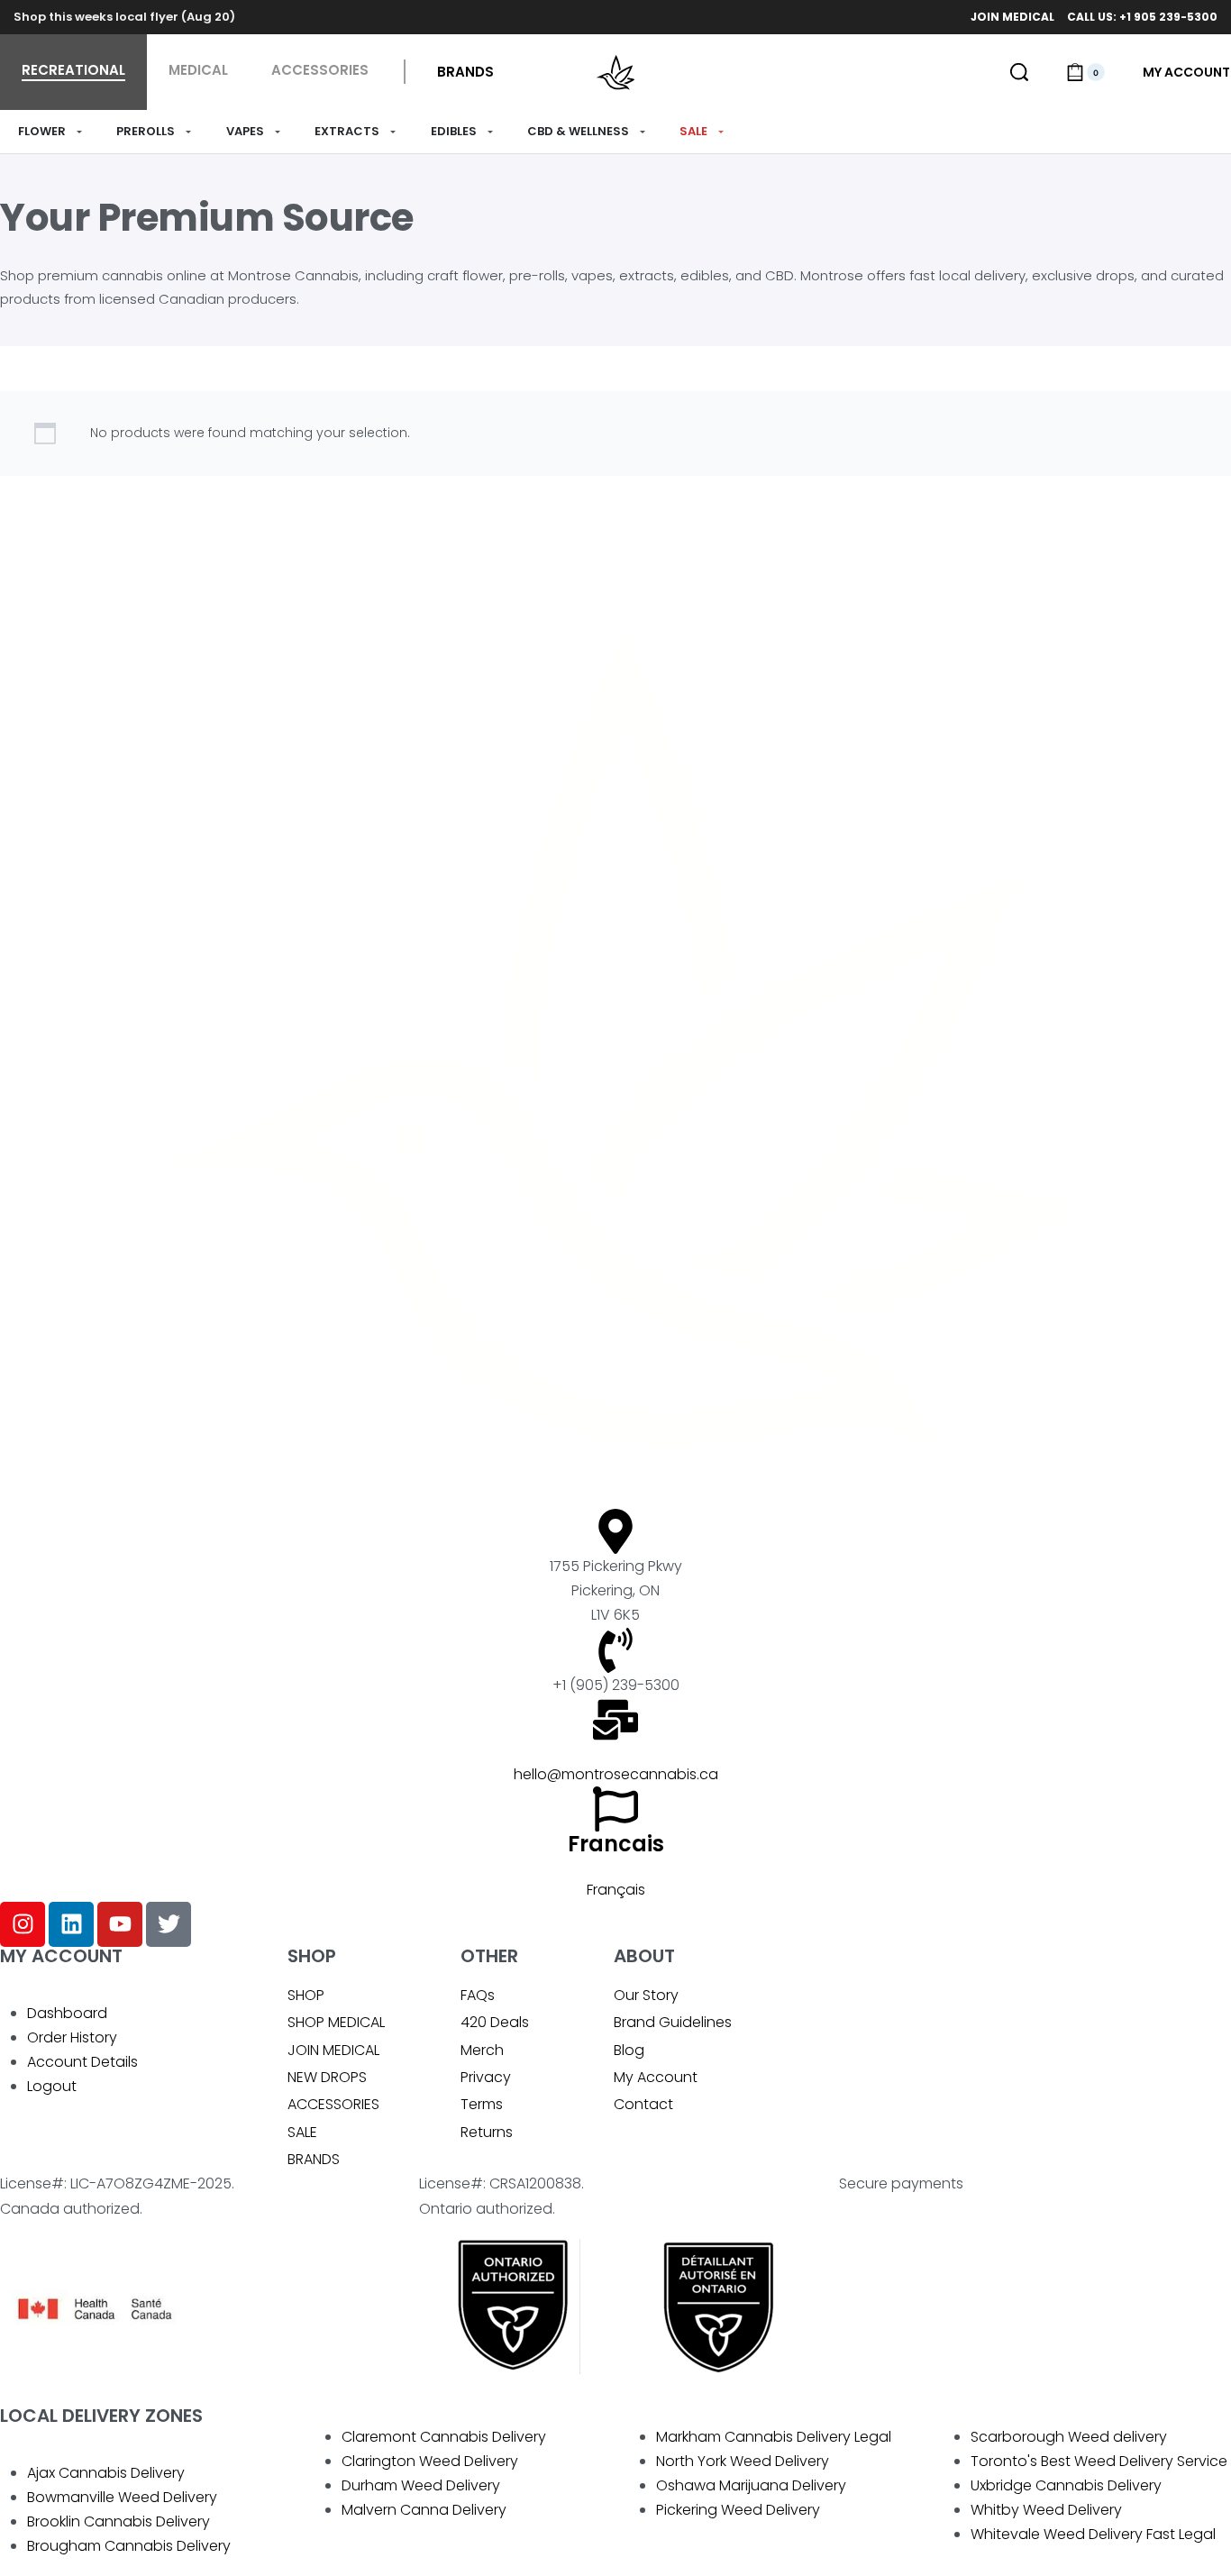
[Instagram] (23, 1924)
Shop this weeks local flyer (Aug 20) (124, 17)
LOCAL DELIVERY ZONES (101, 2416)
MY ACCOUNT (61, 1956)
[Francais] (615, 1809)
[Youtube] (120, 1924)
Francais (616, 1844)
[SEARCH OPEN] (1019, 72)
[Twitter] (169, 1924)
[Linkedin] (71, 1924)
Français (616, 1890)
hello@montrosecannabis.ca (616, 1774)
